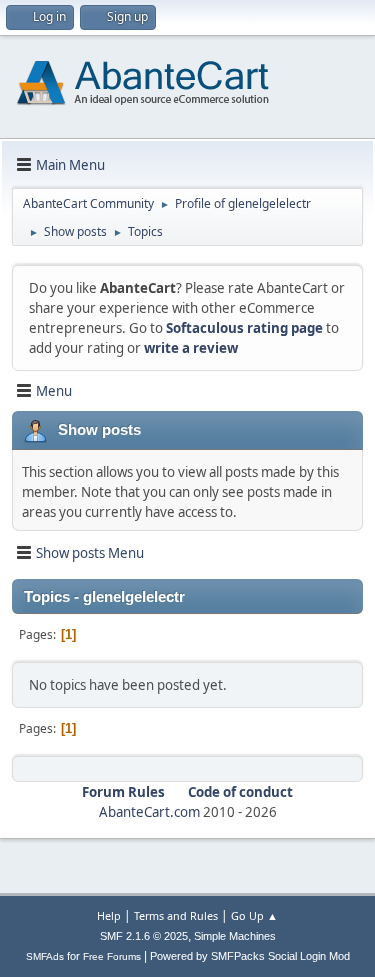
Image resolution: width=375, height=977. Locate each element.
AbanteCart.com (149, 812)
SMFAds (45, 956)
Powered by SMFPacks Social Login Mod (250, 956)
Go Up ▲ (254, 915)
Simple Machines (235, 936)
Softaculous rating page (244, 328)
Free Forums (112, 956)
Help (109, 915)
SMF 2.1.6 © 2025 (144, 936)
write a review (191, 348)
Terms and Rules (176, 915)
